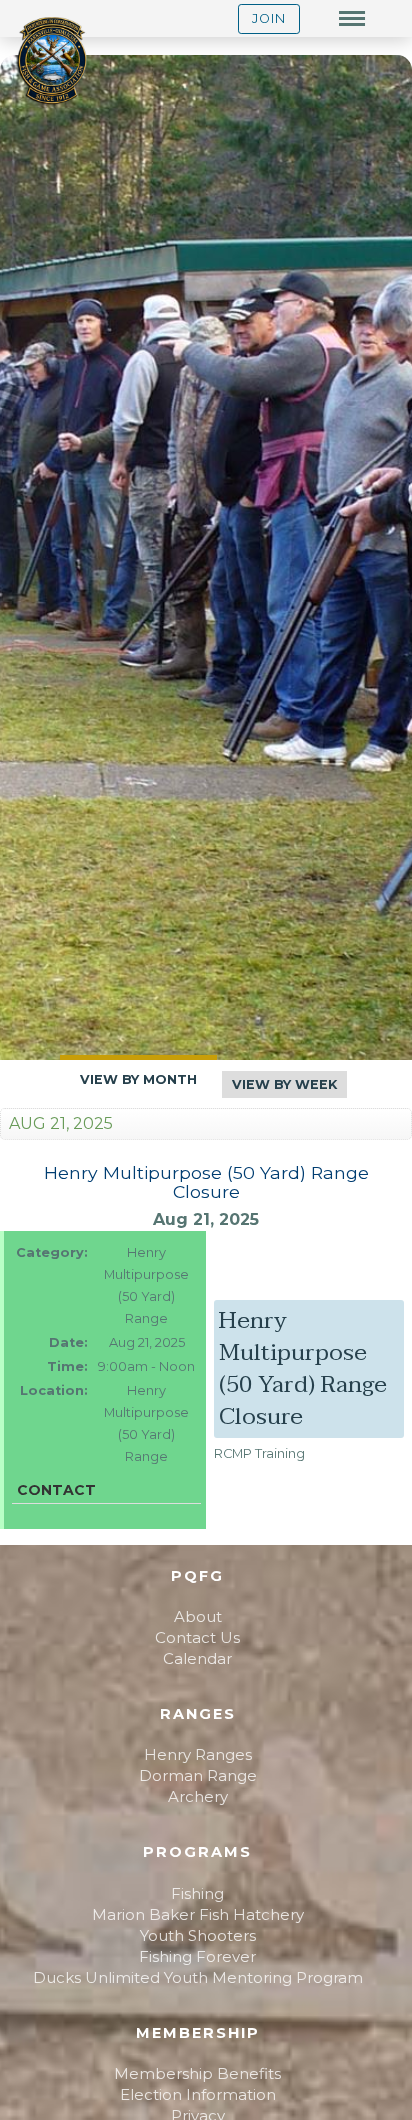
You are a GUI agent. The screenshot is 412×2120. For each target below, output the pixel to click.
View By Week (284, 1084)
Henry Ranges (198, 1754)
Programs (197, 1852)
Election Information (198, 2094)
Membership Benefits (197, 2073)
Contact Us (197, 1637)
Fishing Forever (197, 1956)
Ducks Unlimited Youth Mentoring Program (198, 1977)
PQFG (197, 1576)
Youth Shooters (198, 1935)
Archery (198, 1796)
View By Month (138, 1079)
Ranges (198, 1714)
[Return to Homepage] (52, 62)
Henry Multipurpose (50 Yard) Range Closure (206, 1182)
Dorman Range (198, 1775)
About (198, 1616)
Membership (198, 2033)
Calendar (197, 1658)
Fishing (197, 1893)
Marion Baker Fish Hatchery (198, 1914)
